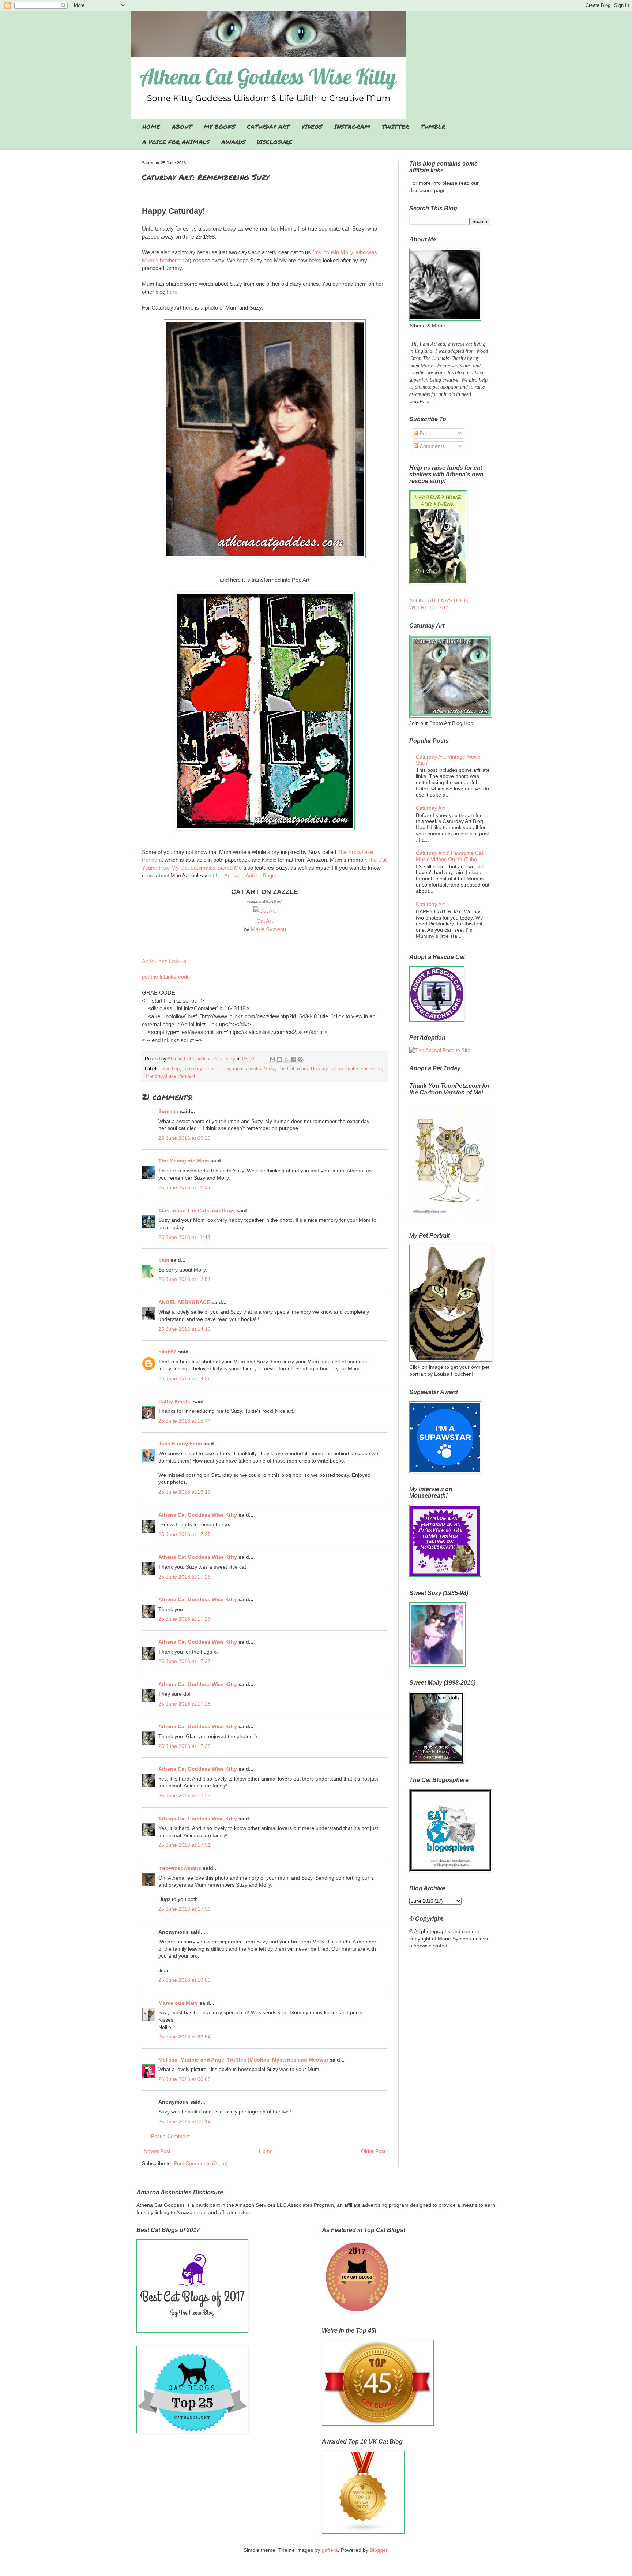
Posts (425, 433)
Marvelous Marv (178, 2003)
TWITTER (395, 126)
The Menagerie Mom (184, 1161)
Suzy (269, 1069)
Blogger (379, 2550)
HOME (151, 126)
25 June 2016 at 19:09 (185, 1980)
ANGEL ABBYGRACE (184, 1302)
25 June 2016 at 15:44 (185, 1421)
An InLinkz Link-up (164, 961)
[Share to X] (286, 1059)
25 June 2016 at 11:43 (184, 1237)
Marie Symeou (268, 929)
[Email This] (272, 1059)
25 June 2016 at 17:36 (185, 1909)
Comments (431, 446)
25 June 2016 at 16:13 (185, 1492)
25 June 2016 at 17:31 (185, 1845)
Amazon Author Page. (250, 875)
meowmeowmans (180, 1868)
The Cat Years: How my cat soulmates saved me (330, 1069)
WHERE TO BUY (429, 607)
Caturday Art (430, 808)
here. (173, 292)
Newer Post (157, 2151)
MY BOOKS (219, 126)
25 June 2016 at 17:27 (185, 1661)
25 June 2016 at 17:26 (185, 1577)
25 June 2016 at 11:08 (184, 1187)
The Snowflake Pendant (170, 1076)
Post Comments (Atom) (201, 2163)
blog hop (171, 1069)
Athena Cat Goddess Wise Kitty (198, 1515)
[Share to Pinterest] (300, 1059)
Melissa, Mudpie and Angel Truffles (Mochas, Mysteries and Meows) (243, 2060)
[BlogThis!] (279, 1059)
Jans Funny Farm (180, 1444)
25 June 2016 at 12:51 (185, 1279)
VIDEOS (312, 126)
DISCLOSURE (275, 142)
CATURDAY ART (268, 126)
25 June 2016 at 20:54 (185, 2037)
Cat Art (265, 921)
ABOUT (182, 126)
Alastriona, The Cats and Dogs (197, 1210)
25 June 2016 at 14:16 (185, 1329)
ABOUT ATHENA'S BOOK (439, 600)
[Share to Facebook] (293, 1059)
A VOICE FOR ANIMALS (176, 142)
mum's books (247, 1069)
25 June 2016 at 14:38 (185, 1378)
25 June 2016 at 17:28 (185, 1704)
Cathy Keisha (175, 1401)
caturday (221, 1069)
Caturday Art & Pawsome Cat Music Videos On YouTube (449, 856)
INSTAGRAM (352, 126)
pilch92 (168, 1352)
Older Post (373, 2151)
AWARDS (233, 142)
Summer (168, 1111)
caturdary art (196, 1069)
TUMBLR (433, 126)
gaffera (330, 2550)
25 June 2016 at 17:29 (185, 1796)
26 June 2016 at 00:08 (185, 2079)
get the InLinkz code (166, 977)
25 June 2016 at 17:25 (185, 1534)
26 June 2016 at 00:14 (185, 2122)
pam (164, 1260)
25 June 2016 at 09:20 (185, 1138)
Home (266, 2151)
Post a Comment (170, 2136)
